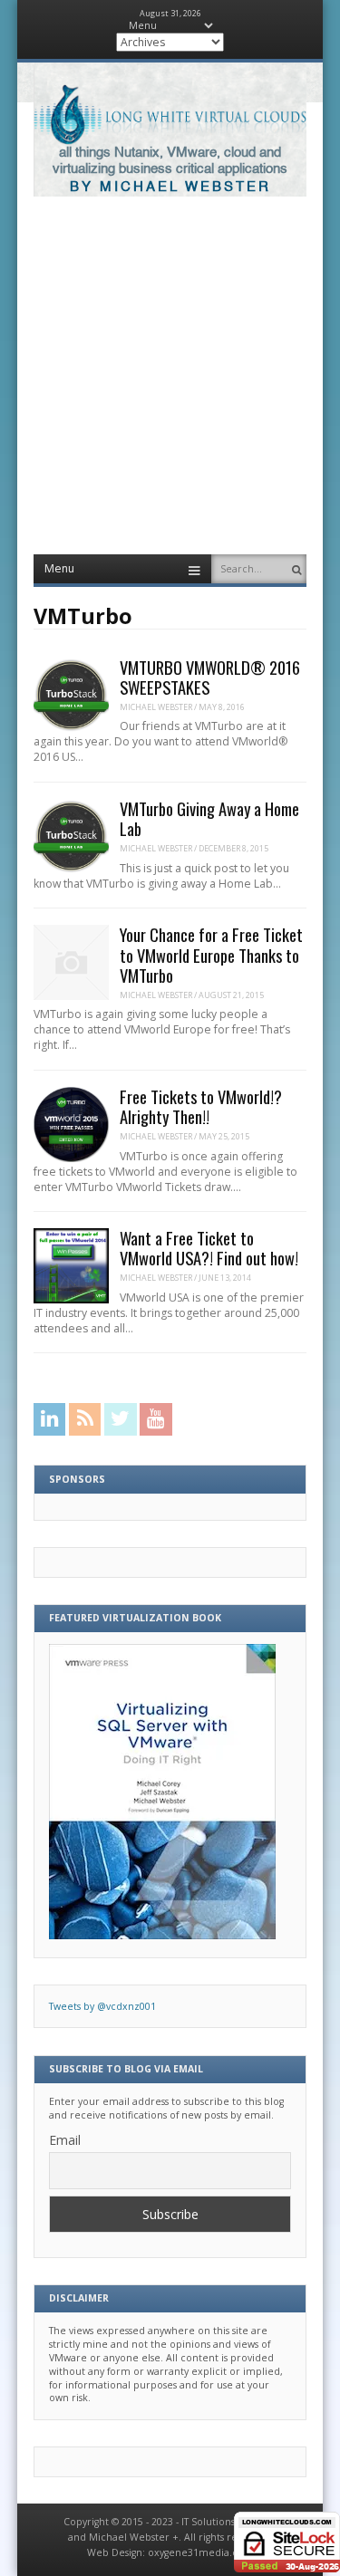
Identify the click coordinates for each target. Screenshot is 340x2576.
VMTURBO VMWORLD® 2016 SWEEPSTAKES (210, 677)
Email (65, 2140)
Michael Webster (156, 707)
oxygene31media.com (201, 2552)
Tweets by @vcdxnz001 (102, 2006)
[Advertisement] (170, 375)
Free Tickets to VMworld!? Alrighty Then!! (201, 1106)
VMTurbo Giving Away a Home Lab (209, 818)
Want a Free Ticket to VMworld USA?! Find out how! (209, 1248)
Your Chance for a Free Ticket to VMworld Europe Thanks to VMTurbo (211, 954)
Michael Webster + (134, 2537)
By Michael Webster (170, 187)
